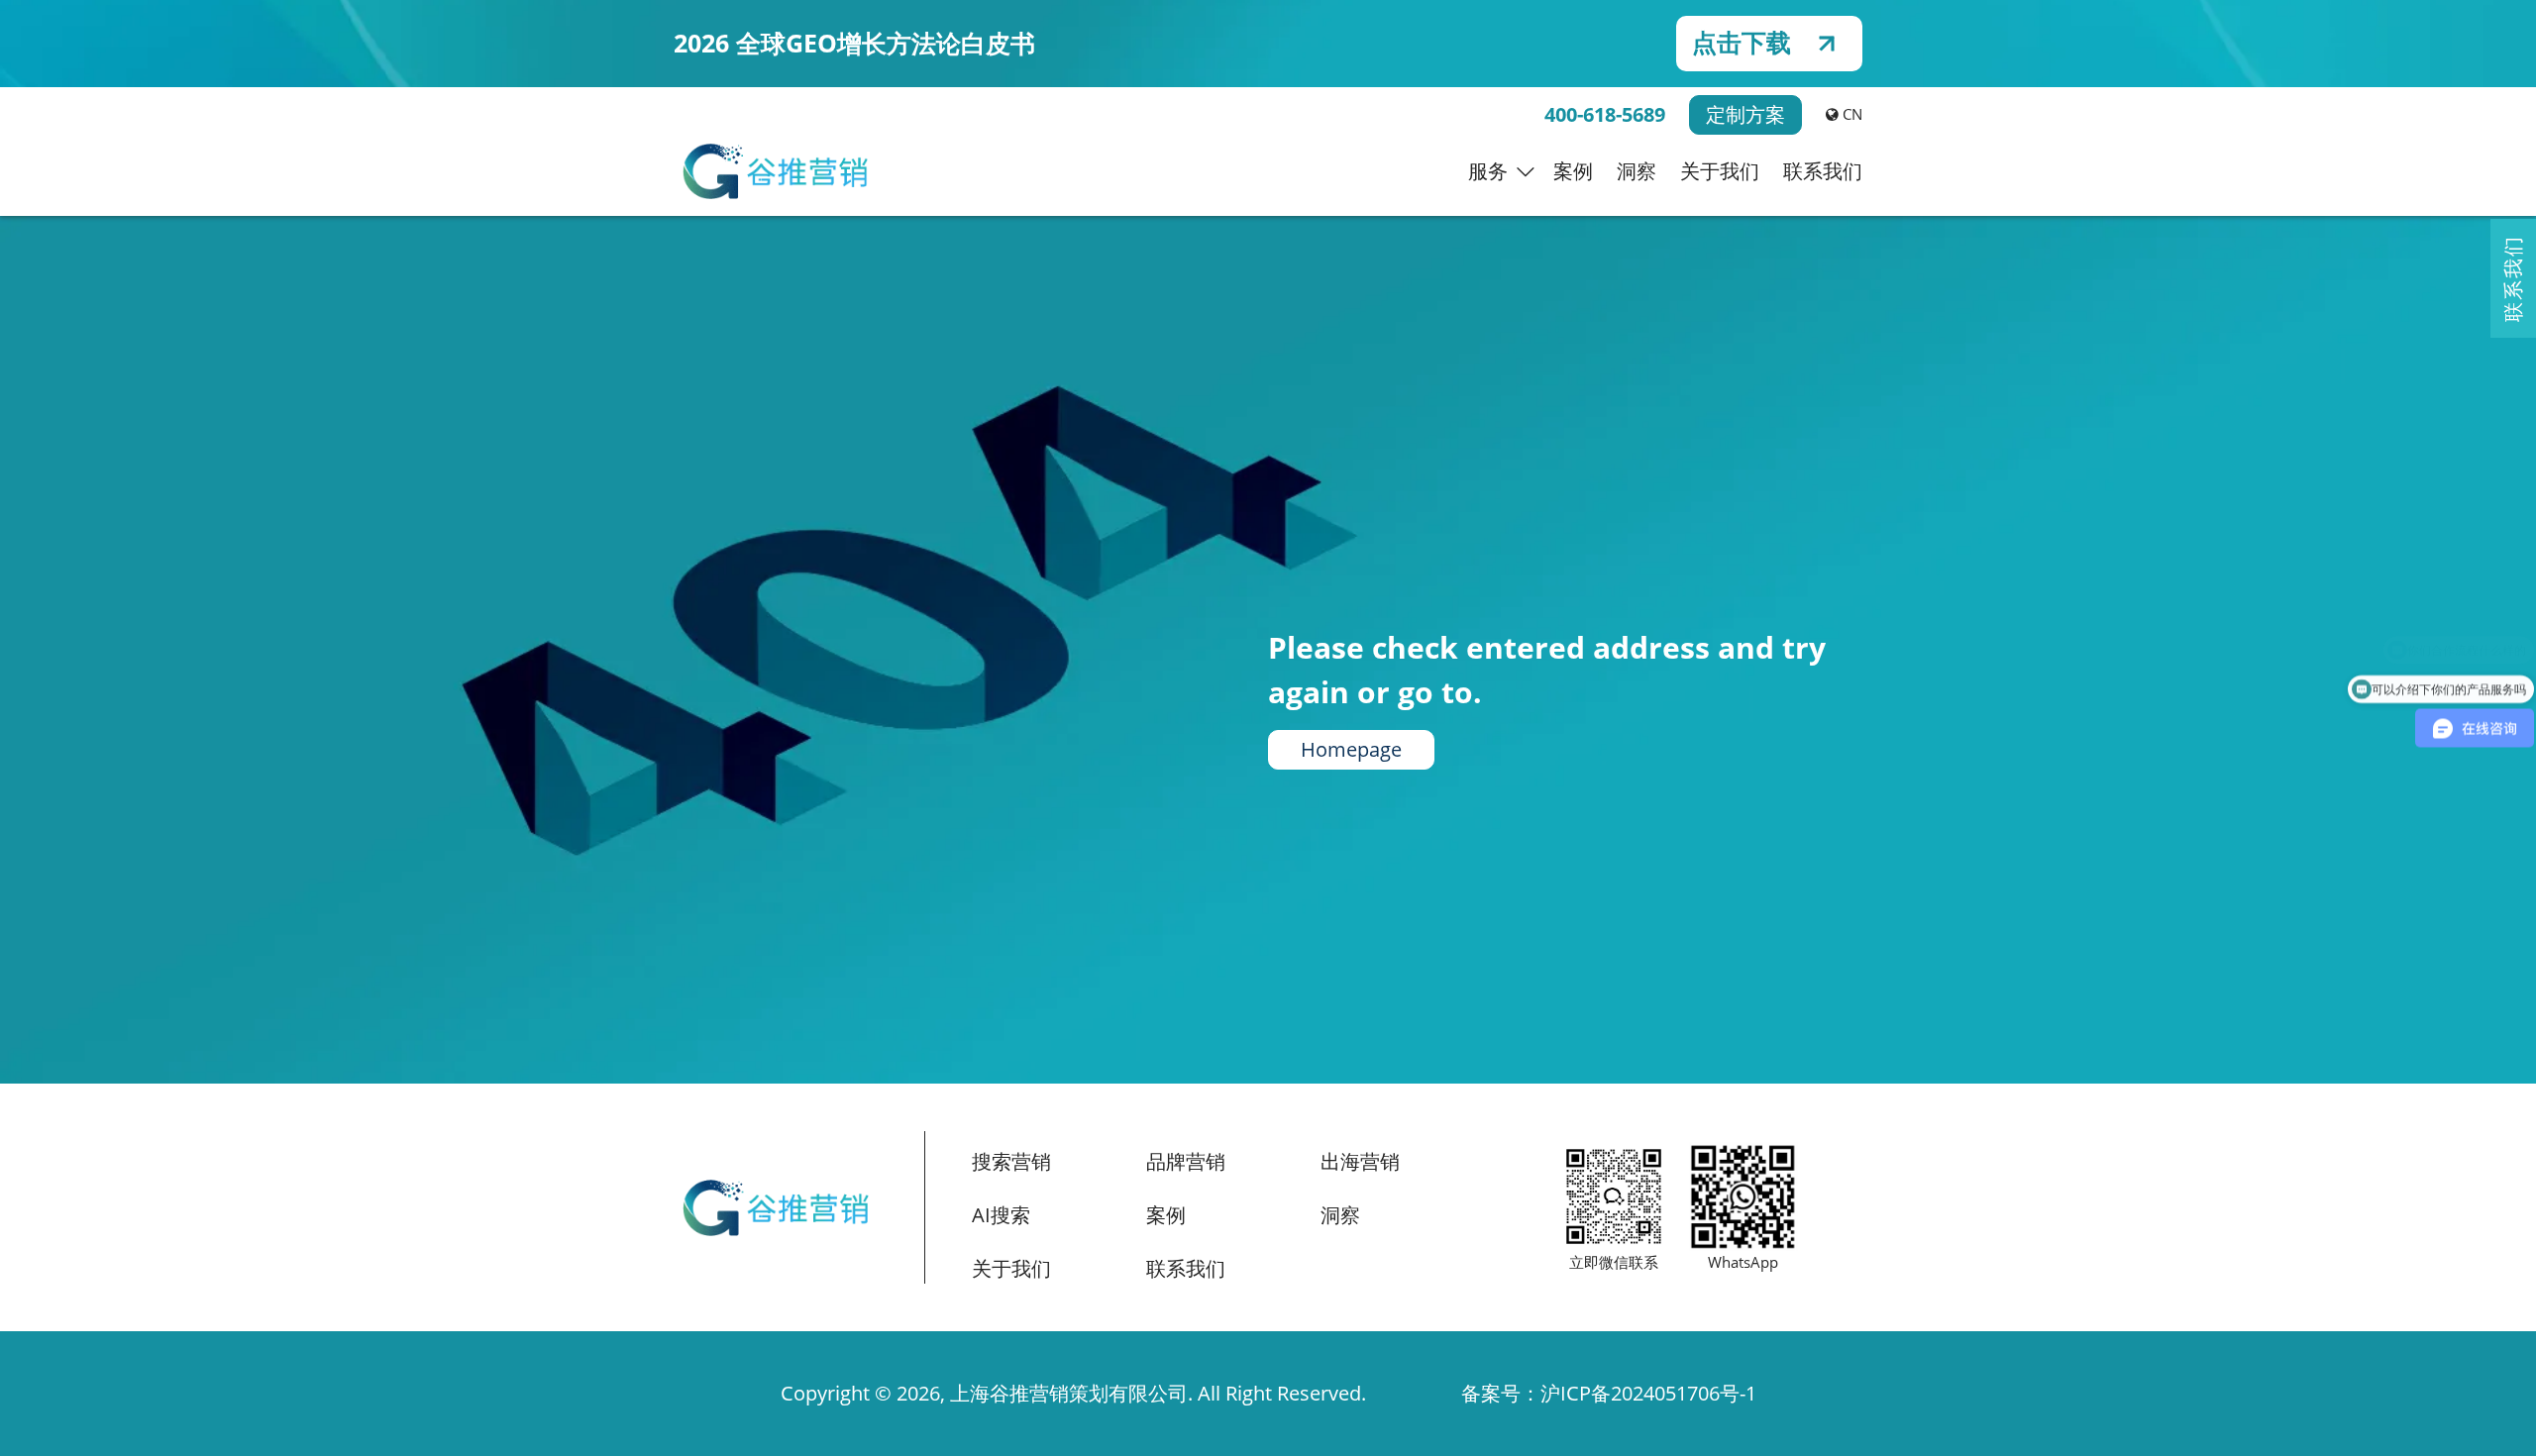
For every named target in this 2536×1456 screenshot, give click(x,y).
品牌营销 (1186, 1161)
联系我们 (1823, 171)
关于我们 (1720, 171)
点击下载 (1742, 43)
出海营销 (1360, 1161)
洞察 (1637, 171)
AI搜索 (1001, 1215)
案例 (1573, 171)
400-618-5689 (1605, 114)
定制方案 (1745, 114)
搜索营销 (1011, 1161)
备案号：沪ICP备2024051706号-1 (1609, 1393)
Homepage (1351, 749)
